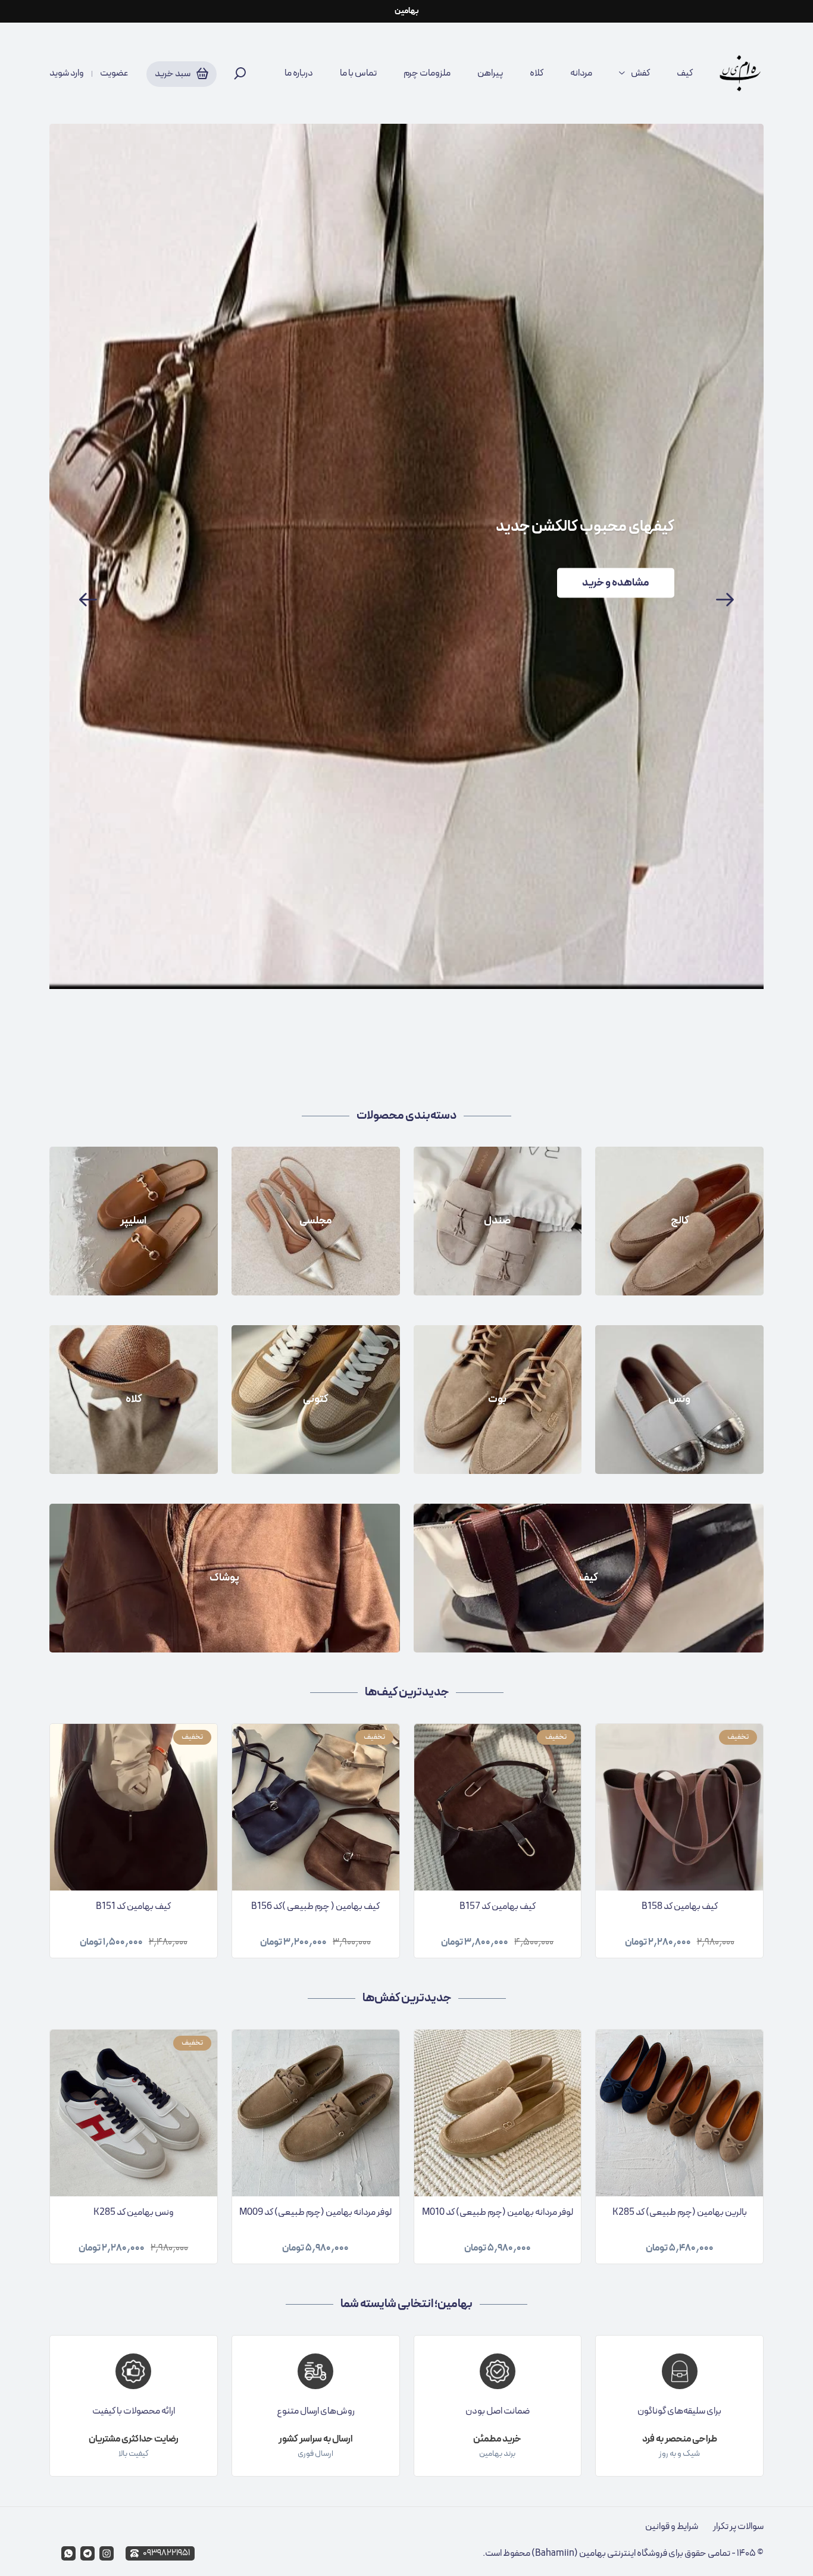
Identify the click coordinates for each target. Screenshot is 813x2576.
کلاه (537, 73)
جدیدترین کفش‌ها (407, 1998)
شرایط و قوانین (672, 2527)
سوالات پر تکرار (738, 2527)
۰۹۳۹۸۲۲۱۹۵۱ (166, 2553)
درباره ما (299, 73)
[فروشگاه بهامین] (740, 73)
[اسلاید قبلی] (88, 600)
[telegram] (87, 2553)
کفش (640, 73)
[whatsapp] (68, 2553)
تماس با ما (358, 73)
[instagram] (107, 2553)
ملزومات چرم (427, 73)
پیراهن (490, 73)
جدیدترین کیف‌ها (407, 1692)
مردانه (581, 73)
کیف (685, 73)
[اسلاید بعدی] (725, 600)
